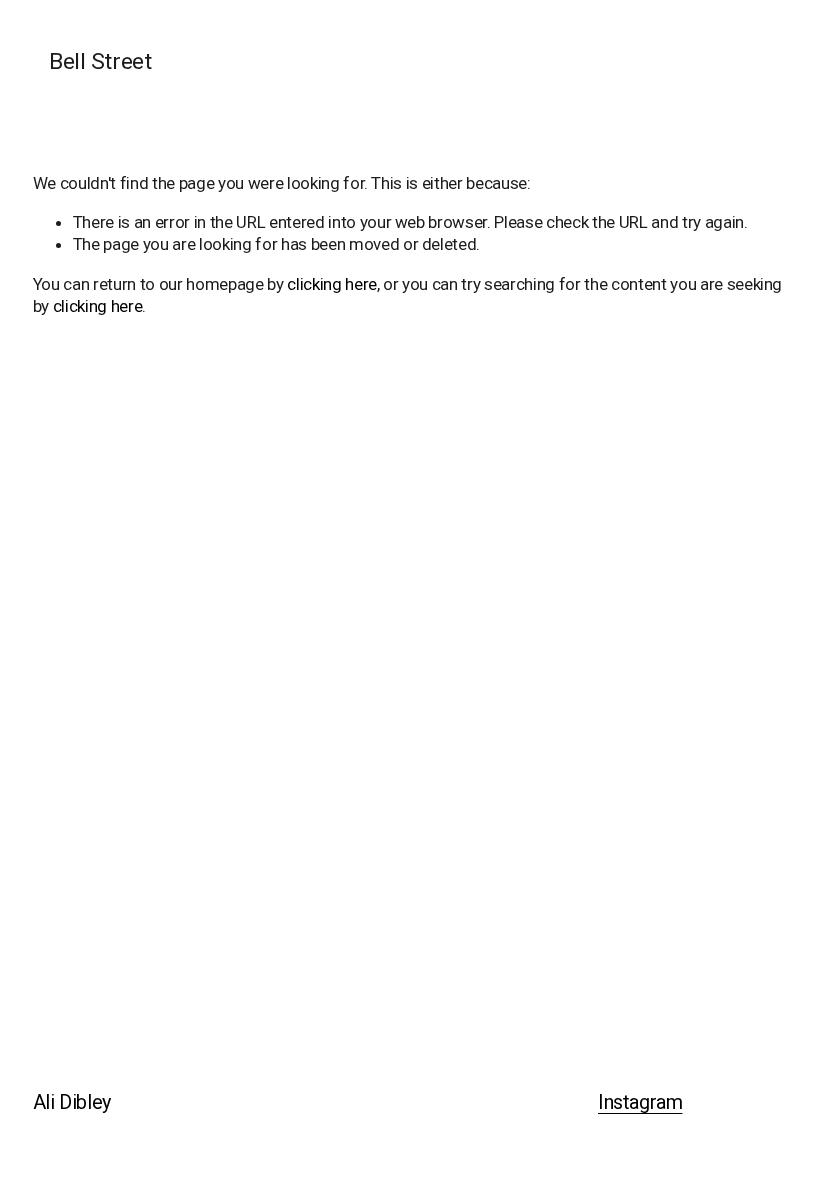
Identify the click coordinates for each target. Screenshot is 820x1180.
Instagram (640, 1103)
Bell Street (100, 61)
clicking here (332, 284)
